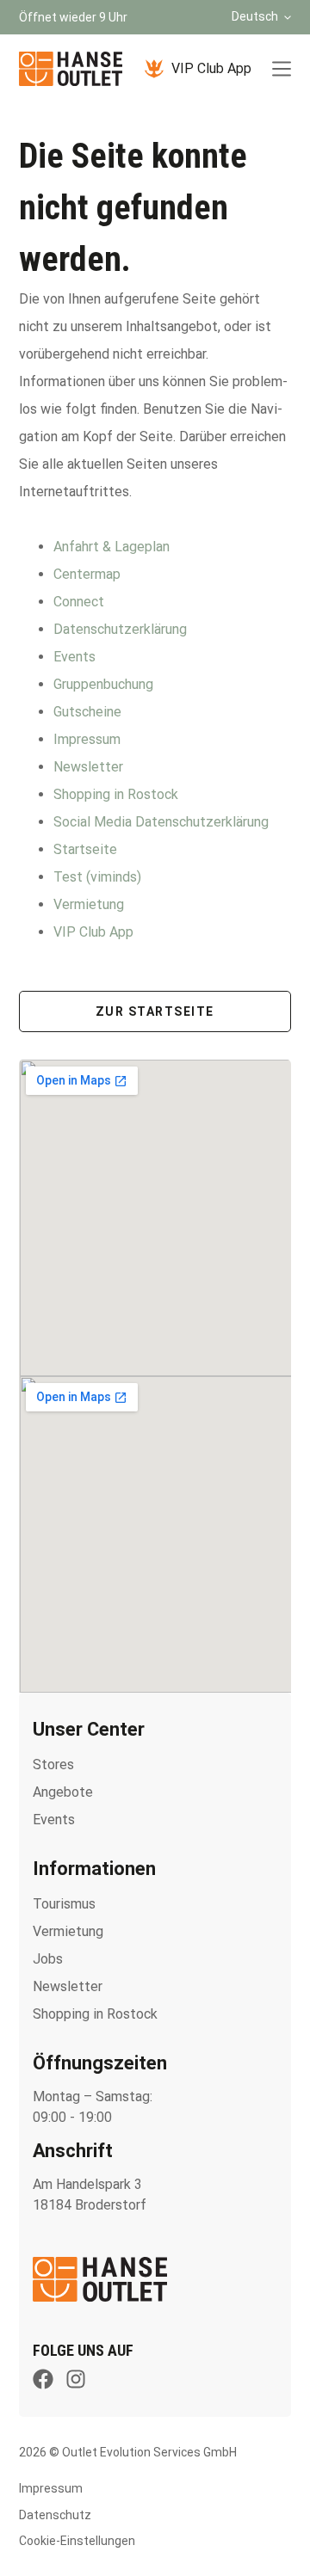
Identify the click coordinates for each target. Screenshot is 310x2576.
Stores (53, 1764)
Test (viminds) (97, 877)
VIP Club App (211, 68)
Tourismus (64, 1904)
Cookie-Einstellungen (77, 2541)
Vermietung (89, 904)
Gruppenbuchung (103, 684)
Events (74, 657)
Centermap (87, 574)
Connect (79, 602)
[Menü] (282, 69)
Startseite (85, 849)
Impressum (87, 739)
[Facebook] (43, 2379)
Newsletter (88, 767)
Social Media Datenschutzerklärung (161, 822)
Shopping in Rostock (116, 794)
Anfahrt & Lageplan (112, 547)
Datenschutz (55, 2515)
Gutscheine (87, 712)
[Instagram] (76, 2379)
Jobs (48, 1959)
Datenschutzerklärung (120, 629)
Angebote (63, 1792)
